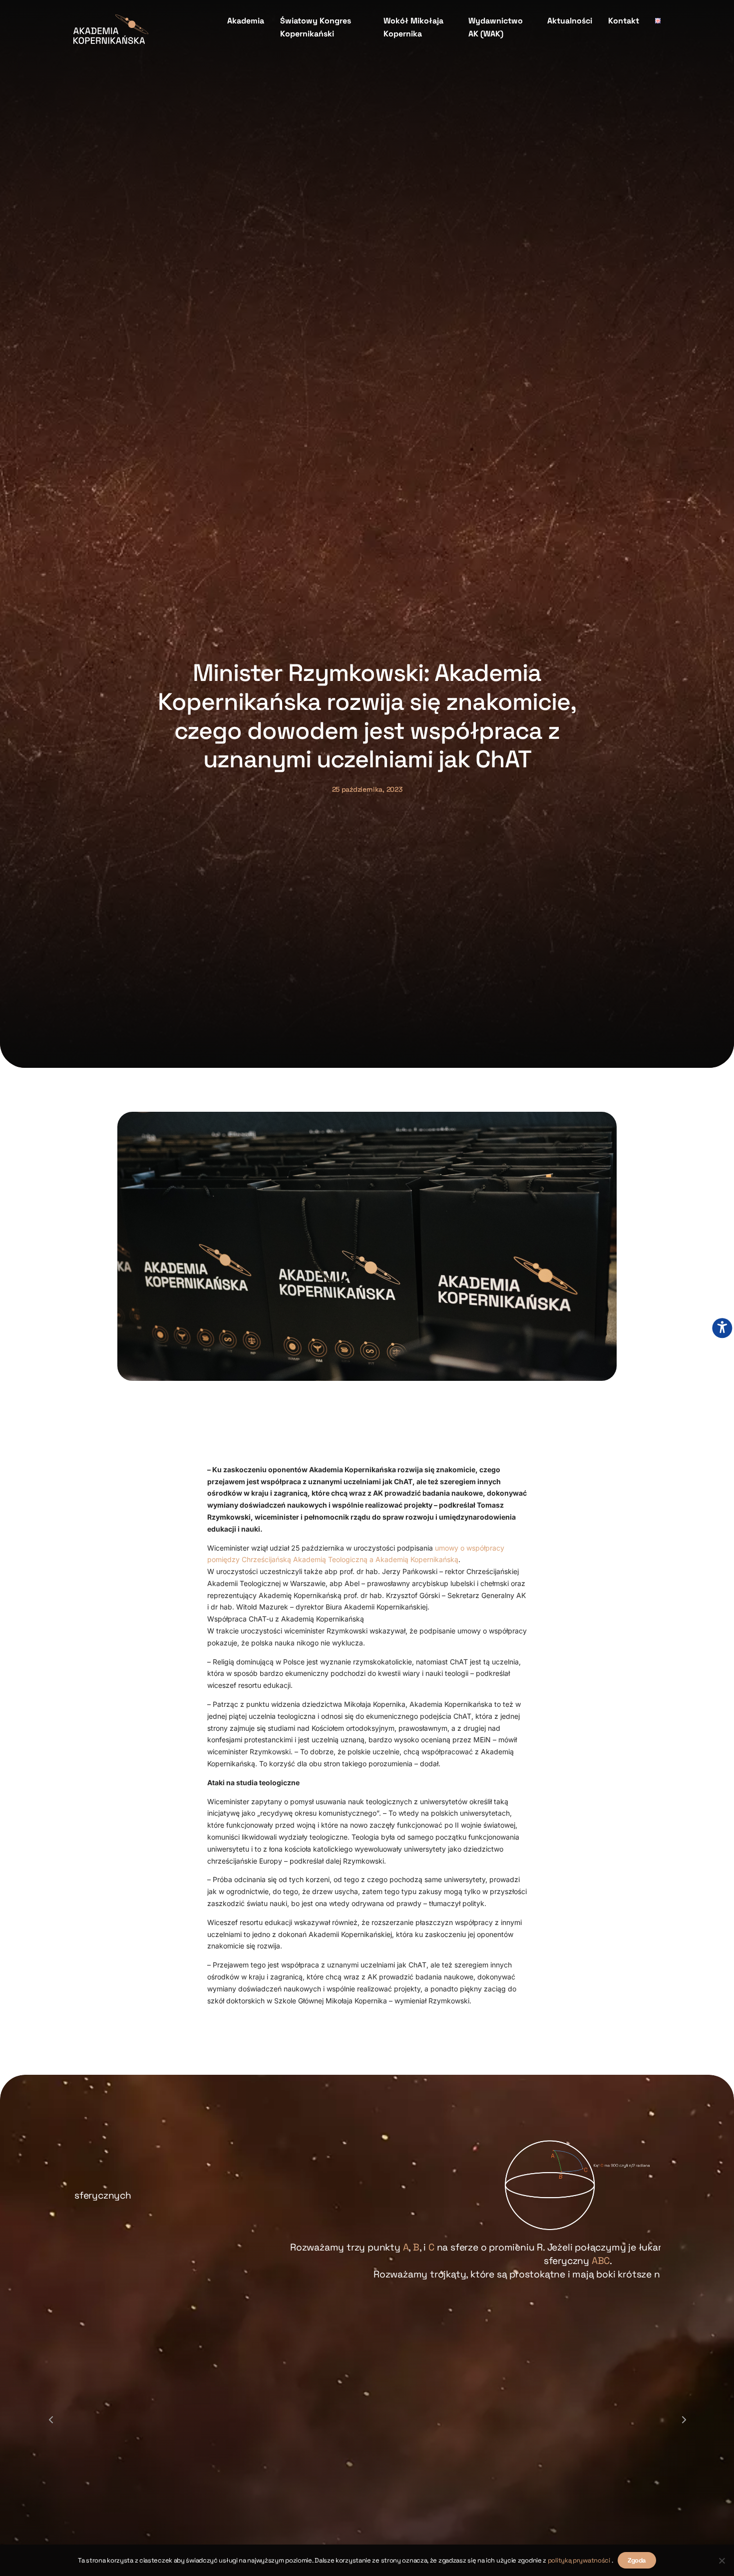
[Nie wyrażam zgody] (722, 2561)
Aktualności (570, 21)
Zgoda (637, 2560)
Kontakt (624, 21)
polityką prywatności (580, 2560)
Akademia (246, 21)
